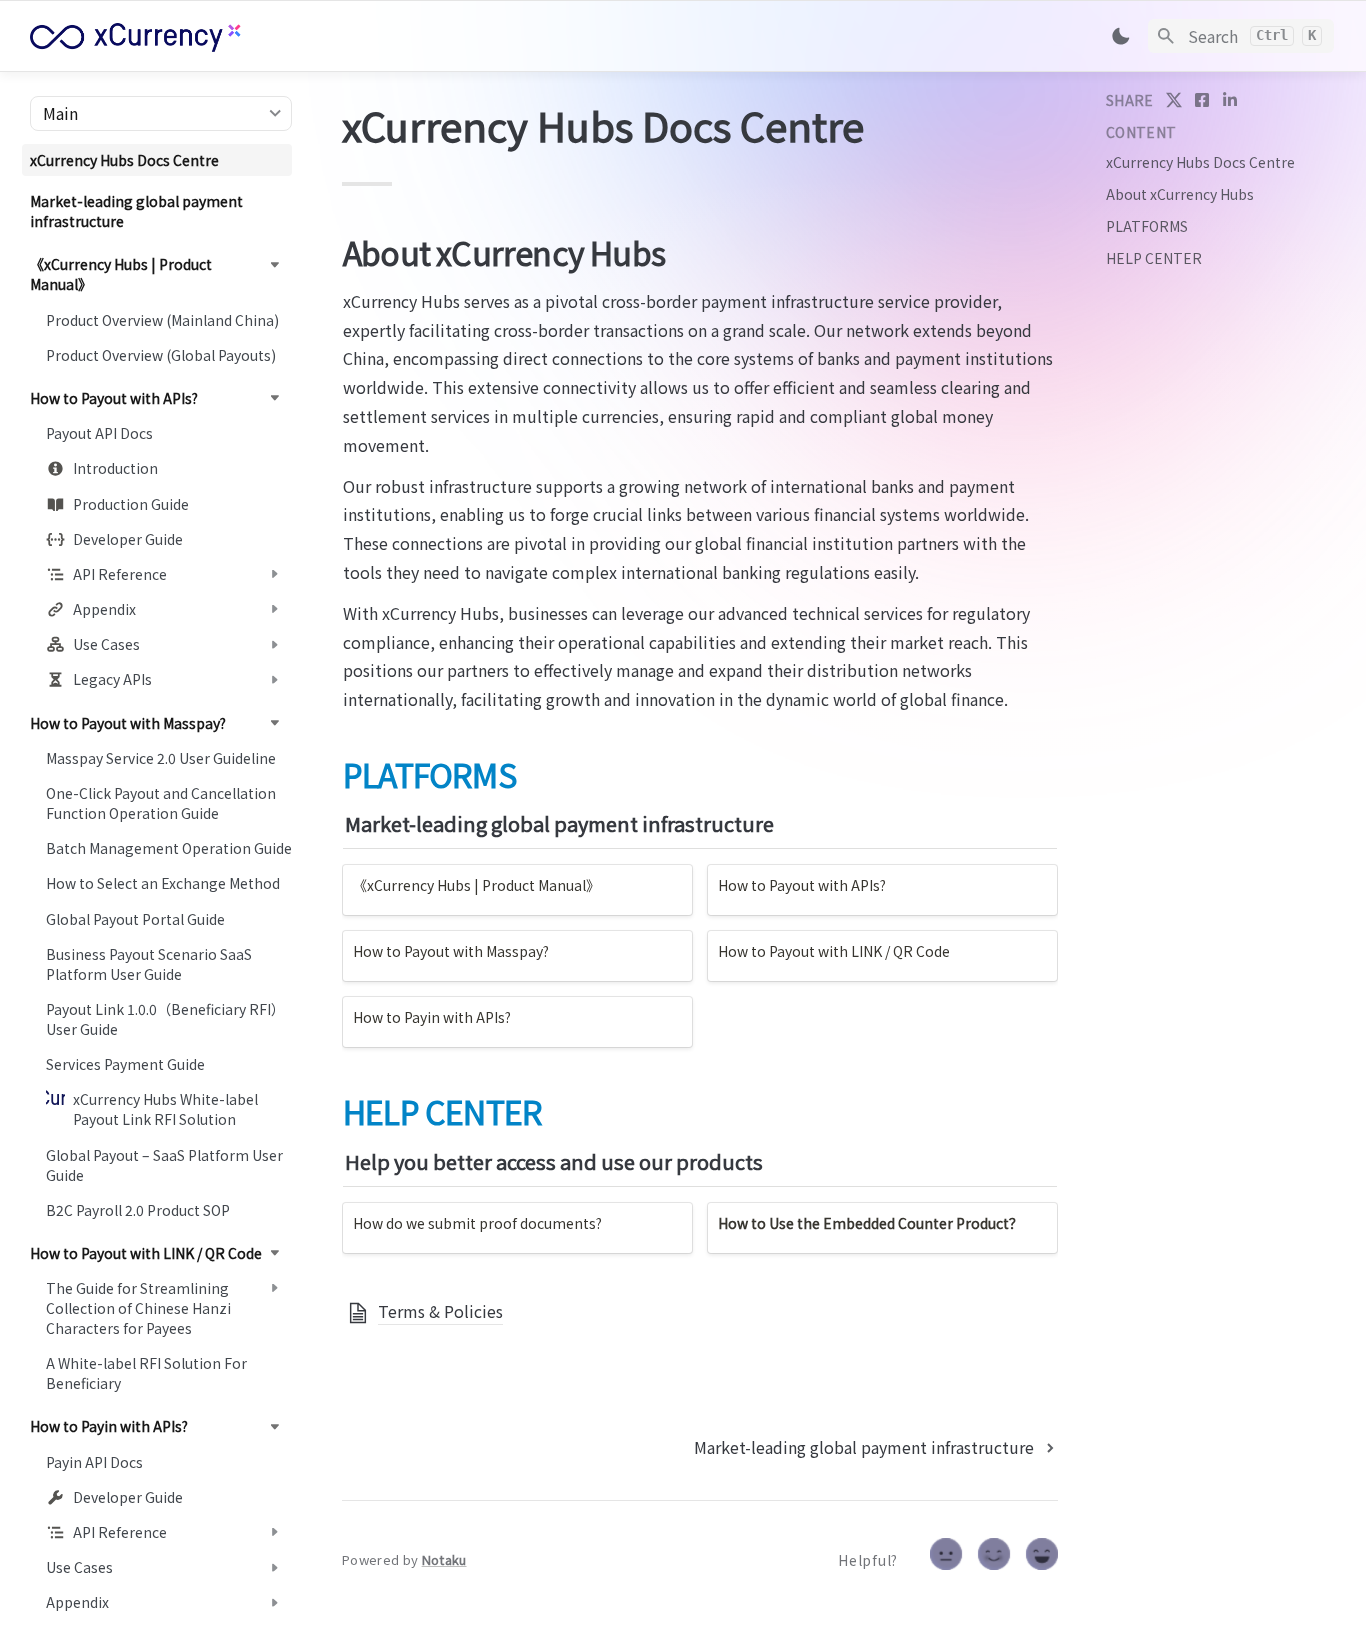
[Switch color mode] (1121, 36)
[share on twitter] (1174, 100)
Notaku (444, 1559)
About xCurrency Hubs (1180, 194)
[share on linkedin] (1230, 100)
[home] (169, 36)
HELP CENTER (1154, 258)
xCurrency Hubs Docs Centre (1200, 162)
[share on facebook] (1202, 100)
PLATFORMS (1147, 226)
